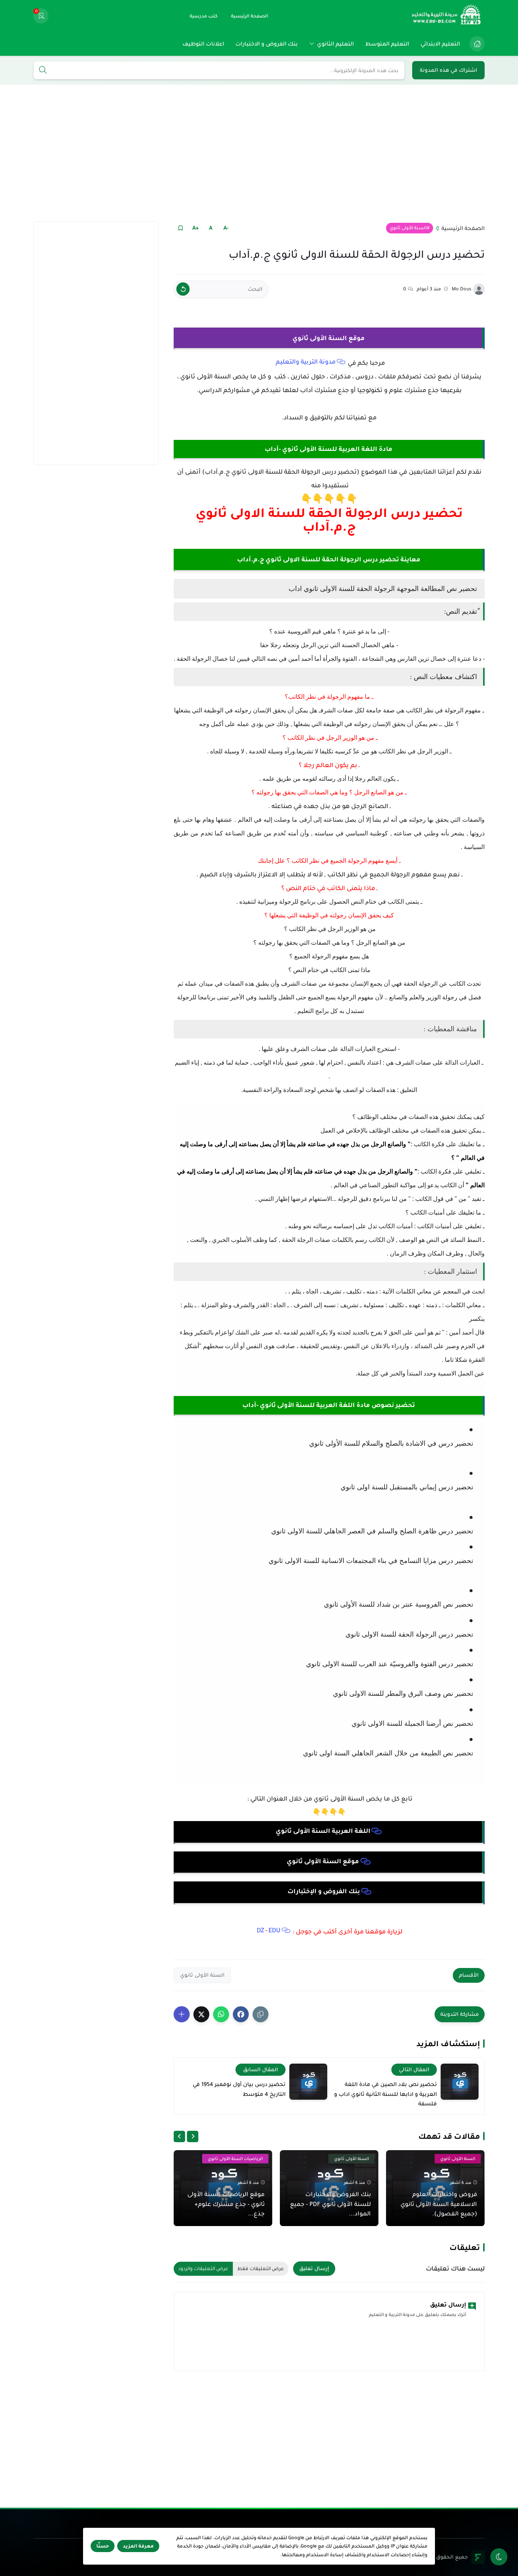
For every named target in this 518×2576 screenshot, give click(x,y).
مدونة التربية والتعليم (306, 362)
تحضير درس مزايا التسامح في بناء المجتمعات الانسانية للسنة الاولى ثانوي (371, 1561)
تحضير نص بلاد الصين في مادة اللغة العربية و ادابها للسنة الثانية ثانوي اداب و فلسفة (385, 2094)
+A (195, 228)
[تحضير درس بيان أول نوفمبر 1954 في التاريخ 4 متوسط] (308, 2082)
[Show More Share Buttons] (182, 2014)
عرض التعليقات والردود (203, 2269)
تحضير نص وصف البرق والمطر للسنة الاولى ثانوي (402, 1694)
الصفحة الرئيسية (463, 228)
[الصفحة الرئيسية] (477, 44)
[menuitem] (475, 44)
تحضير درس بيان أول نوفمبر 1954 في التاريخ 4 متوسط (239, 2089)
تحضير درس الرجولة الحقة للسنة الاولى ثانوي (408, 1634)
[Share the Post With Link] (261, 2014)
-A (226, 228)
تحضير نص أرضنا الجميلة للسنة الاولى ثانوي (411, 1724)
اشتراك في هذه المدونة (448, 70)
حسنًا (103, 2546)
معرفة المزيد (138, 2546)
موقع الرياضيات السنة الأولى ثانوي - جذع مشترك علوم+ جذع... (226, 2204)
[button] (241, 2014)
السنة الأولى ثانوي (408, 228)
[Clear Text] (183, 289)
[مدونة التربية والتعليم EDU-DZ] (447, 16)
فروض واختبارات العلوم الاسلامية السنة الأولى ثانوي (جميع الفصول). (439, 2204)
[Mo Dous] (479, 289)
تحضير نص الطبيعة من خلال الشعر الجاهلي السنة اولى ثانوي (388, 1753)
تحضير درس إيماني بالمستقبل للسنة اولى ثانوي (407, 1487)
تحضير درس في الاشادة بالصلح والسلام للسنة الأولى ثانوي (391, 1443)
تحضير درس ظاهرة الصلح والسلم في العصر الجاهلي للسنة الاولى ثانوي (372, 1531)
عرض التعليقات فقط (261, 2269)
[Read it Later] (180, 228)
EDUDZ (269, 1930)
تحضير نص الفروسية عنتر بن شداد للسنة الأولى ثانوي (398, 1604)
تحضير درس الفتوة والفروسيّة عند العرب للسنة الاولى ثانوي (389, 1664)
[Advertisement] (259, 153)
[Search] (43, 71)
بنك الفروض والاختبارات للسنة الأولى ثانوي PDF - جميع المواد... (330, 2204)
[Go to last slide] (193, 2136)
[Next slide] (179, 2136)
